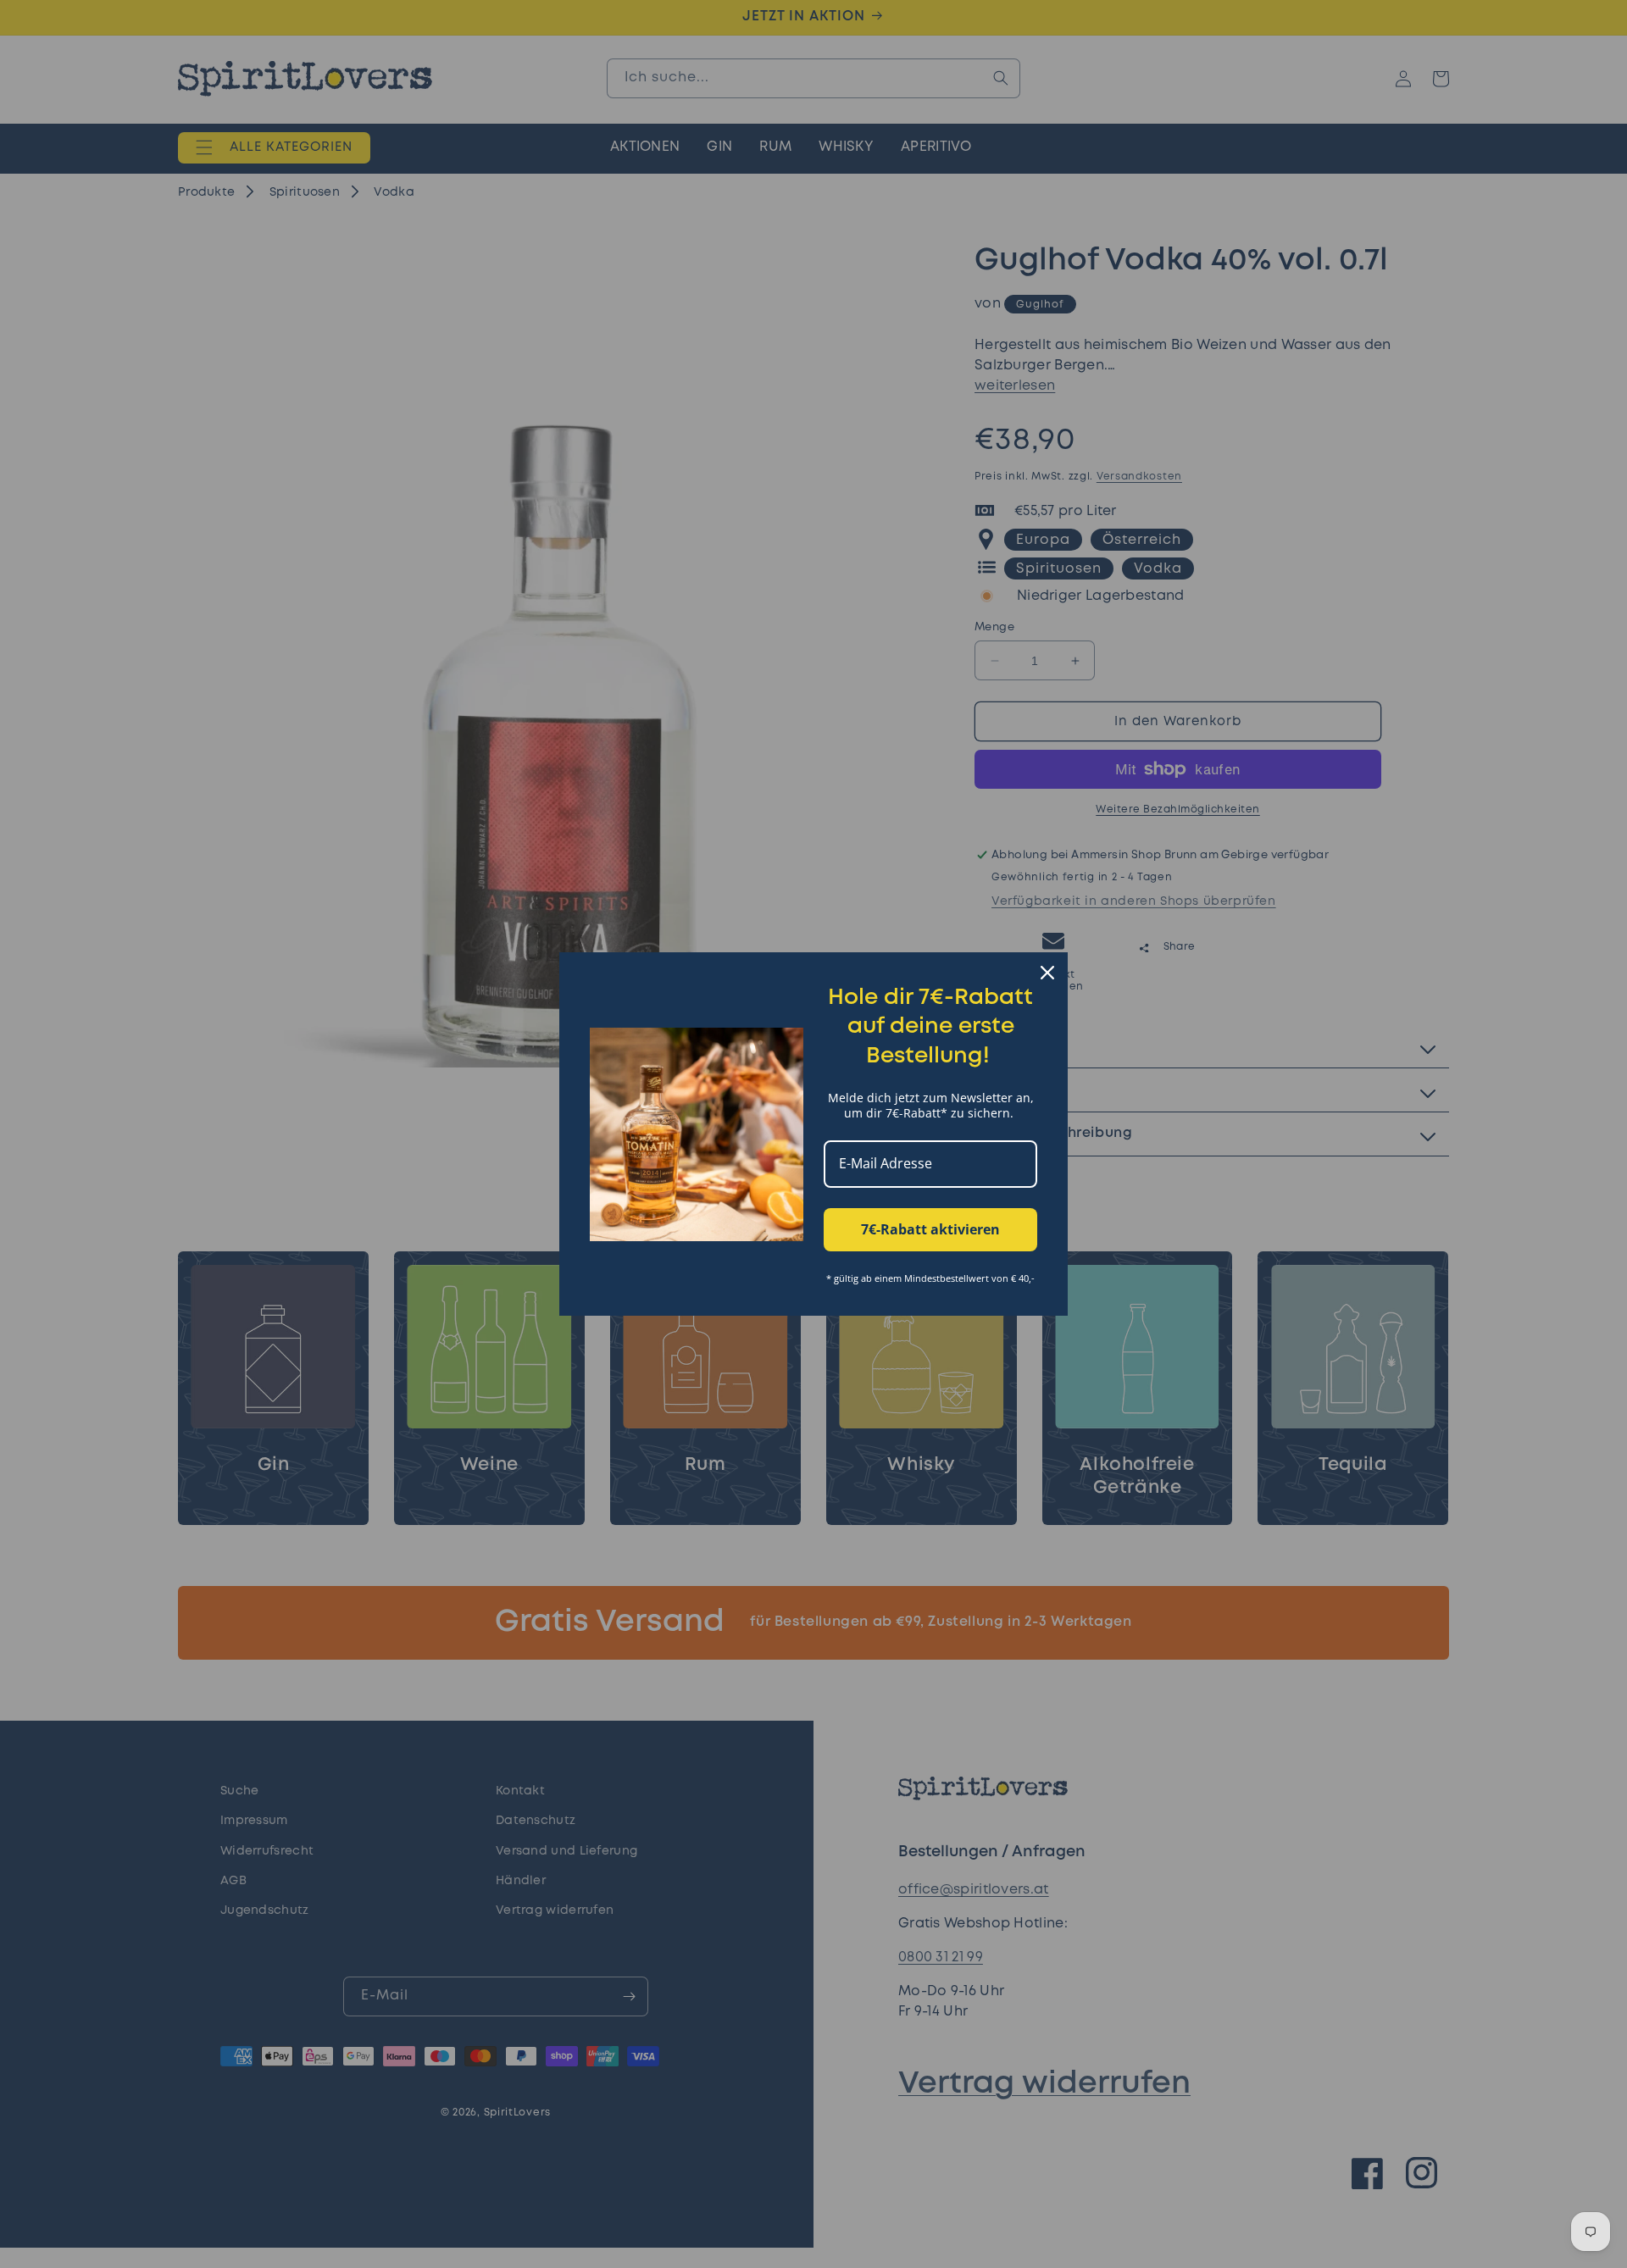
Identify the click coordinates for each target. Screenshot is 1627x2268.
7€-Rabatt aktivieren (930, 1229)
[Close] (1047, 973)
